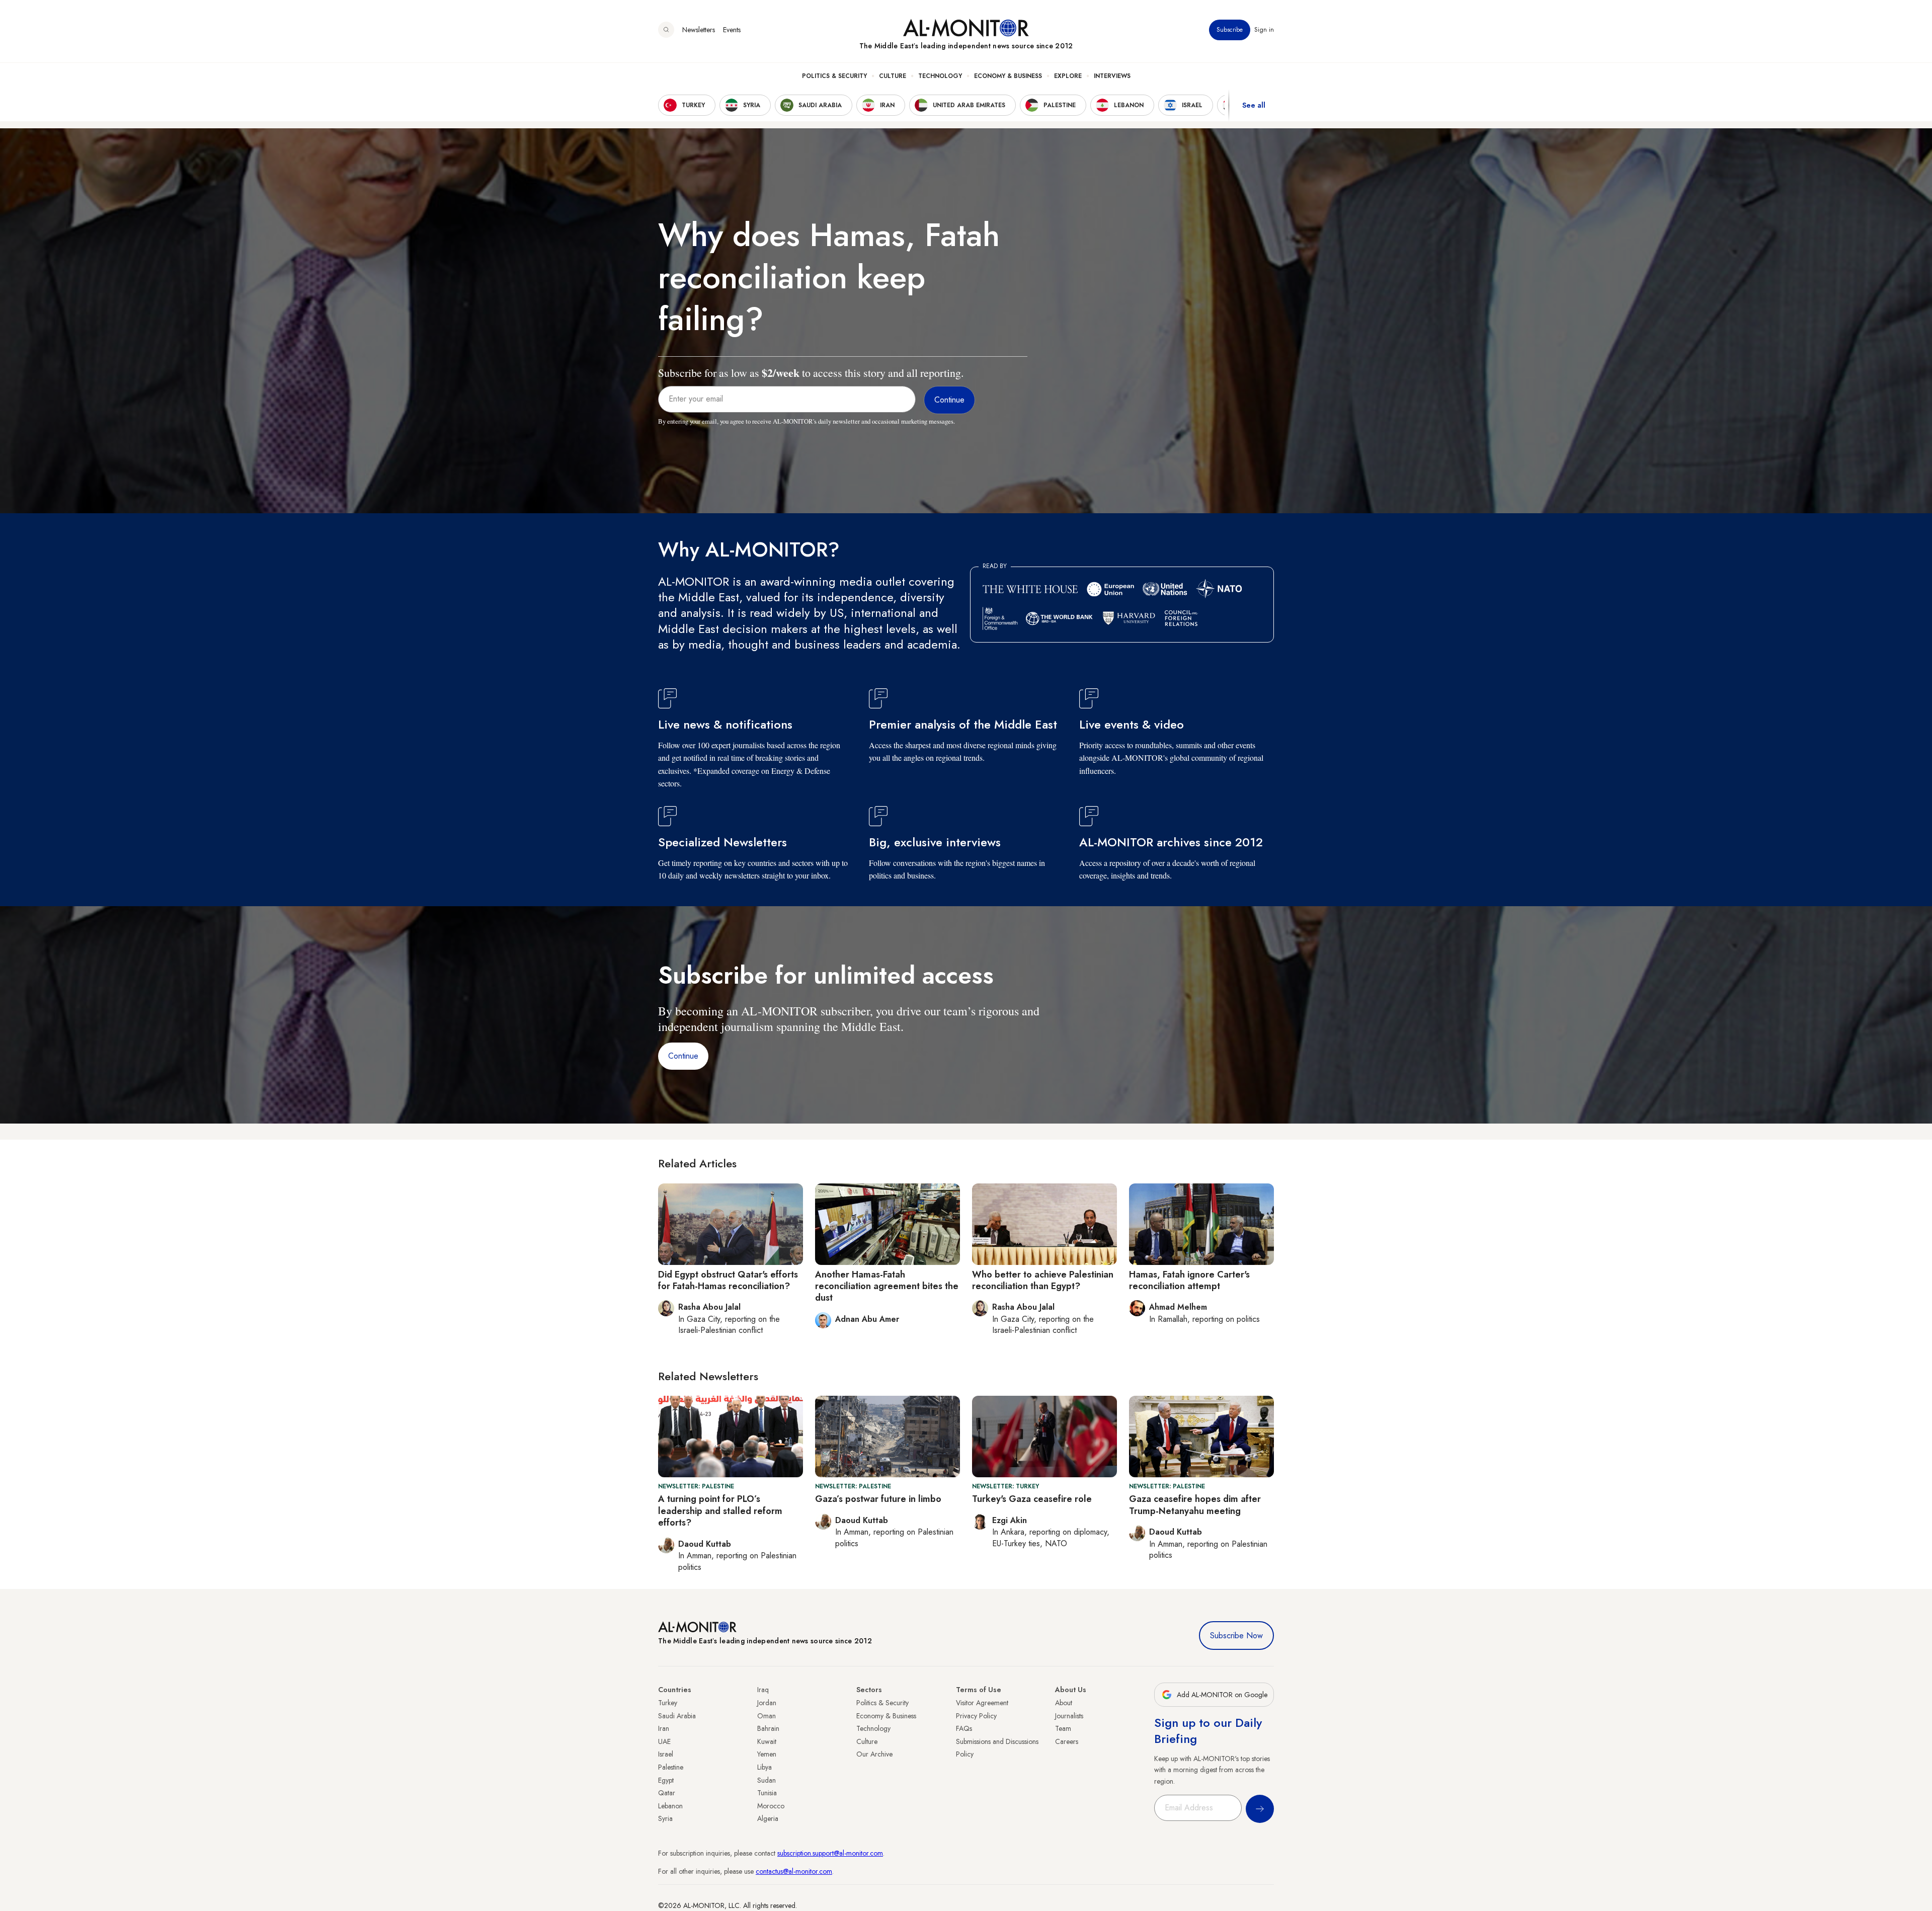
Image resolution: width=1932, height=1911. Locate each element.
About (1064, 1703)
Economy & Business (1008, 76)
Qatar (667, 1793)
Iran (664, 1728)
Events (732, 30)
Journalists (1069, 1716)
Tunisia (767, 1793)
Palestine (671, 1767)
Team (1063, 1728)
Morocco (771, 1806)
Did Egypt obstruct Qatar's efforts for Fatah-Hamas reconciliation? (728, 1280)
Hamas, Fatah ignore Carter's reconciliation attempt (1189, 1280)
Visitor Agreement (982, 1703)
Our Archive (874, 1754)
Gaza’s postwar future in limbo (878, 1499)
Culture (893, 76)
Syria (665, 1818)
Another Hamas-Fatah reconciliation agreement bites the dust (887, 1286)
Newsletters (699, 30)
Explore (1068, 76)
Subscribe (1230, 30)
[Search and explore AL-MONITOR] (666, 30)
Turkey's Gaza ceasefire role (1032, 1499)
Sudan (767, 1780)
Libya (764, 1767)
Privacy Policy (976, 1716)
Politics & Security (834, 76)
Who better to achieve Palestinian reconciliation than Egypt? (1043, 1280)
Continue (683, 1056)
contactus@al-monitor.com (794, 1871)
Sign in (1264, 30)
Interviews (1112, 76)
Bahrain (768, 1728)
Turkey (668, 1703)
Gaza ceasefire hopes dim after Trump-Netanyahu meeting (1195, 1505)
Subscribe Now (1236, 1636)
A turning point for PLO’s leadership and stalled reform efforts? (720, 1511)
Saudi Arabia (677, 1716)
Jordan (767, 1703)
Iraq (763, 1690)
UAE (664, 1741)
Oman (767, 1716)
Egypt (666, 1780)
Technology (940, 76)
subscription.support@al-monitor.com (830, 1853)
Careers (1067, 1741)
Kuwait (767, 1741)
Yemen (767, 1754)
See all (1254, 105)
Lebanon (670, 1806)
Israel (666, 1754)
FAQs (964, 1728)
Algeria (768, 1818)
